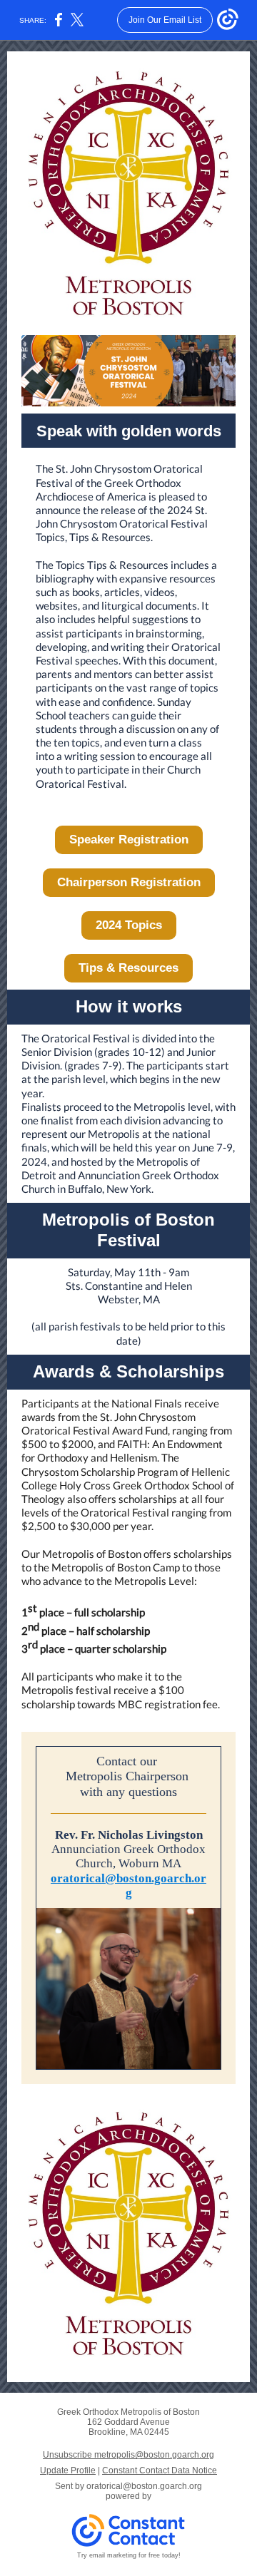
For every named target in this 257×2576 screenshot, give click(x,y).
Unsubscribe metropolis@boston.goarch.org (128, 2455)
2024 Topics (129, 925)
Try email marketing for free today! (129, 2555)
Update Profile (68, 2470)
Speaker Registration (129, 840)
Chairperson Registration (129, 882)
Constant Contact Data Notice (160, 2470)
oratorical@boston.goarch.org (128, 1885)
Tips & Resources (128, 968)
